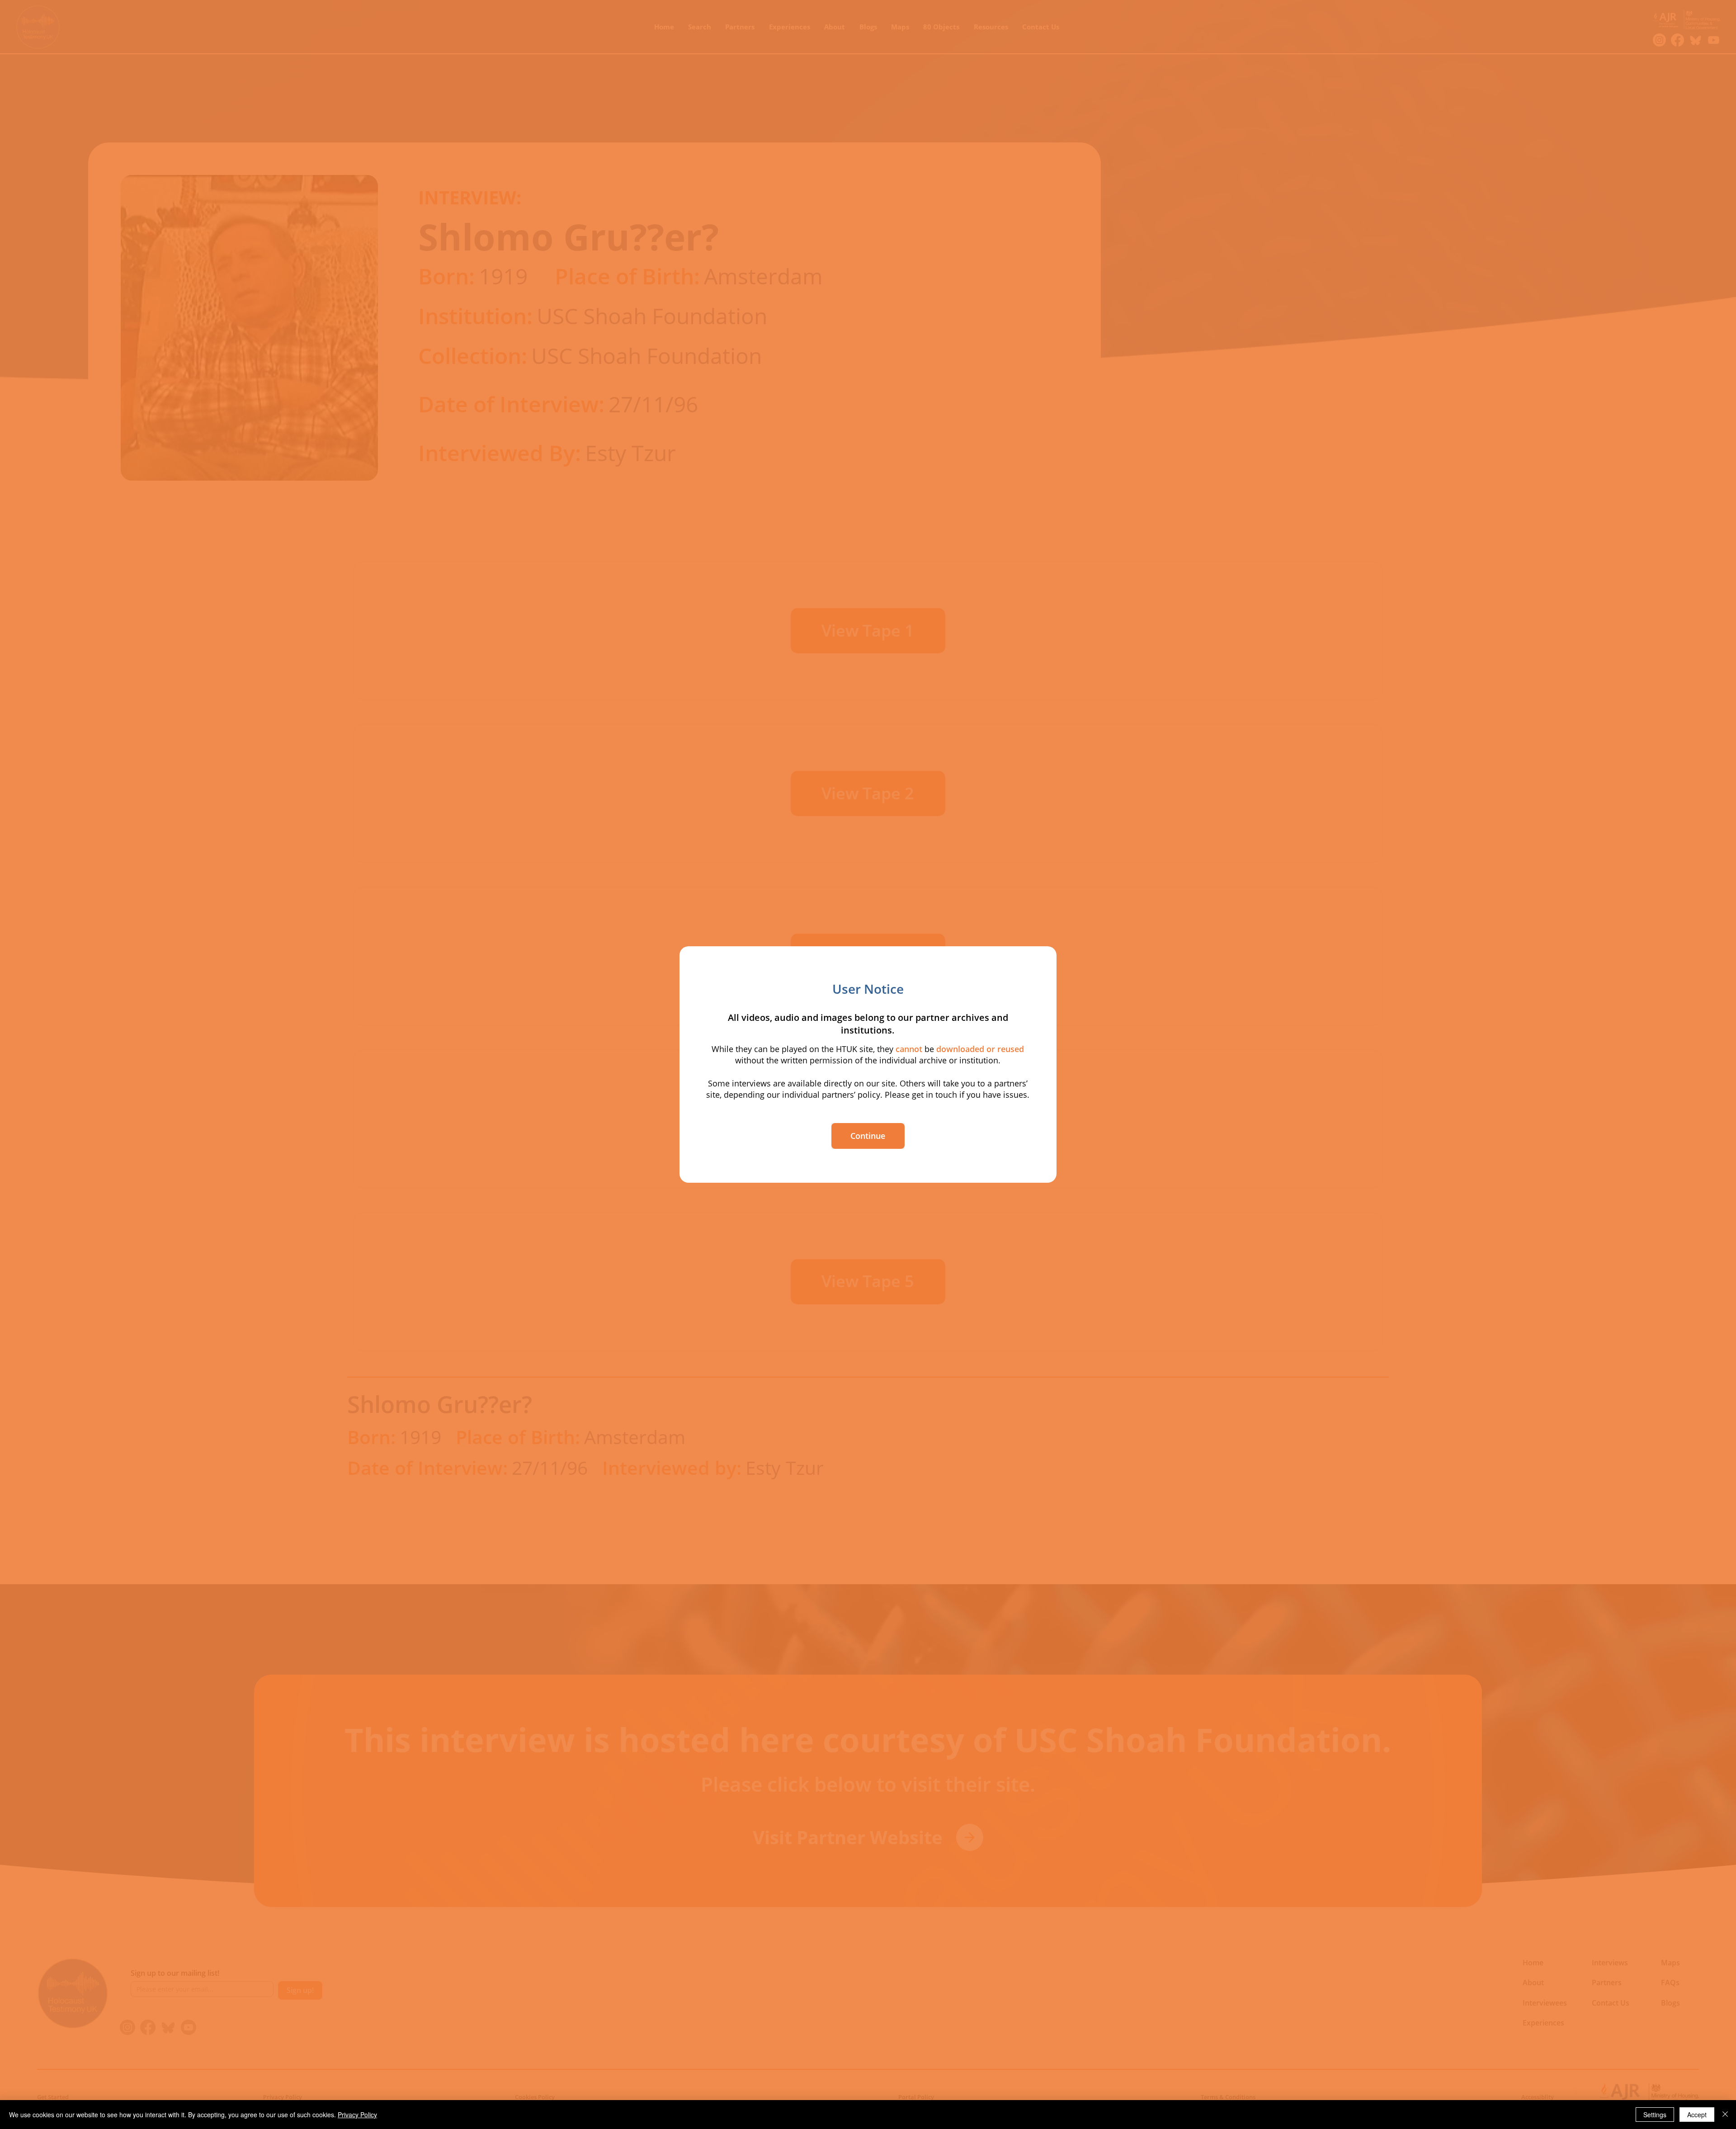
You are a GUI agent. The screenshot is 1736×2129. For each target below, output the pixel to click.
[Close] (1725, 2115)
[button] (868, 1136)
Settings (1655, 2115)
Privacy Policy (357, 2115)
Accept (1697, 2115)
